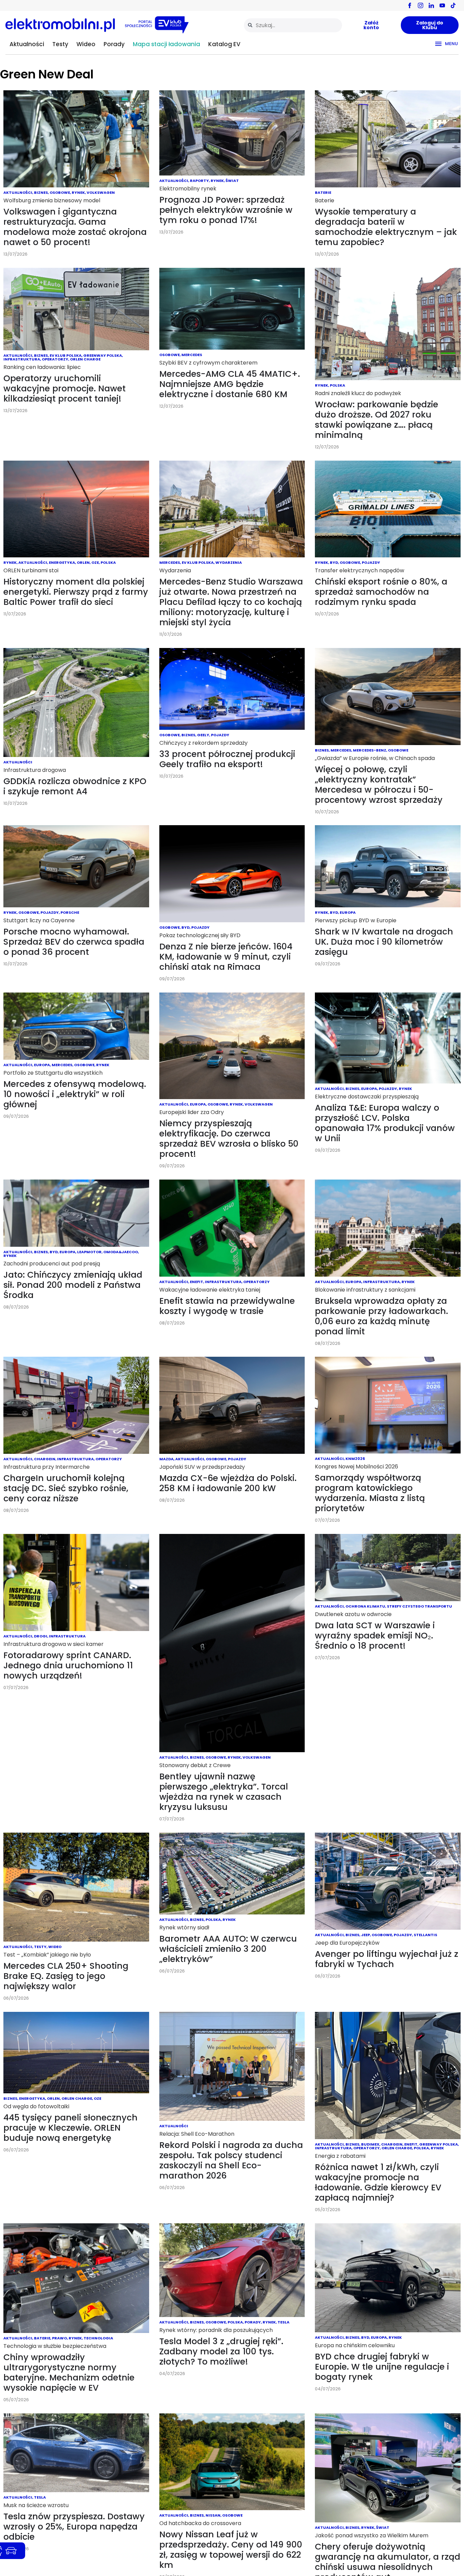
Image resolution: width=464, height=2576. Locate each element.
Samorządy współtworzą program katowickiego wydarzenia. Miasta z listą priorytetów (370, 1493)
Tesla (283, 2322)
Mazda (166, 1459)
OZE (95, 562)
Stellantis (425, 1935)
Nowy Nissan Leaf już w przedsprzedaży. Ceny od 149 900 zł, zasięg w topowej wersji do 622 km (231, 2550)
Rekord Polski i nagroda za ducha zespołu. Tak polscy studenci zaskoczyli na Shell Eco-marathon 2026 (231, 2160)
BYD (334, 562)
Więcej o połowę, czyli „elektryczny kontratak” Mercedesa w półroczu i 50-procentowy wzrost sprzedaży (379, 785)
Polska (337, 385)
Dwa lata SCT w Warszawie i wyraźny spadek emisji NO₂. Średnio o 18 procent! (375, 1636)
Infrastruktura (22, 359)
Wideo (86, 44)
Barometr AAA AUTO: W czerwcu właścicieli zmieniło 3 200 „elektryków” (228, 1949)
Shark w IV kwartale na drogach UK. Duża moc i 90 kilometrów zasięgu (384, 942)
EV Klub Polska (66, 355)
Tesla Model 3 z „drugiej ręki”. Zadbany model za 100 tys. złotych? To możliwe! (221, 2351)
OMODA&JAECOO (121, 1252)
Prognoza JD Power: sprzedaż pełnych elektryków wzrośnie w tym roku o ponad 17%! (226, 210)
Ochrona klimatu (365, 1606)
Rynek (78, 192)
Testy (60, 44)
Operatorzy (55, 359)
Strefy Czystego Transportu (420, 1606)
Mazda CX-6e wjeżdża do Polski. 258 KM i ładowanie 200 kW (228, 1483)
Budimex (370, 2144)
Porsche (70, 912)
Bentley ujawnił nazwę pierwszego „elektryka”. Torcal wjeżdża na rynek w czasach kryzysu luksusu (224, 1792)
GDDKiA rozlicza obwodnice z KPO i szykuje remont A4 (75, 786)
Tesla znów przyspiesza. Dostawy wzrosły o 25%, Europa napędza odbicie (74, 2527)
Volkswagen (101, 192)
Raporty (199, 181)
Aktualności (27, 44)
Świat (232, 181)
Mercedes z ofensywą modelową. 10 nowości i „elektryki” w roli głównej (75, 1094)
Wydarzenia (229, 562)
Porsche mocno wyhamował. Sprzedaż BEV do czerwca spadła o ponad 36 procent (74, 942)
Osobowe (60, 192)
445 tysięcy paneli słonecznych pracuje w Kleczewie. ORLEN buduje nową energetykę (70, 2128)
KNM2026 (355, 1459)
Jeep (365, 1935)
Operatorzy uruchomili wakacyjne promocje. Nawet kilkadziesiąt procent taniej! (65, 388)
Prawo (59, 2338)
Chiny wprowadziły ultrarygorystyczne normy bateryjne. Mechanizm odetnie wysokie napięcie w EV (69, 2373)
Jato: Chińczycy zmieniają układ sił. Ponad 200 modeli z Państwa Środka (73, 1285)
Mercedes (192, 355)
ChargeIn (45, 1459)
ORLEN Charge (85, 359)
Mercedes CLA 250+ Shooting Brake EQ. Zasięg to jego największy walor (66, 1976)
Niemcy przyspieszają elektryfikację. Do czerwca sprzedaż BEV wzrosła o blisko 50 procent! (229, 1139)
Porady (114, 44)
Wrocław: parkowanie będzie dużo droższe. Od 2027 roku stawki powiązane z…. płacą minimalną (377, 420)
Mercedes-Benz (370, 750)
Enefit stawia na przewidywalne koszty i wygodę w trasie (227, 1306)
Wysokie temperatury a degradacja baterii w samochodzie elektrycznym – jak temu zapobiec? (386, 227)
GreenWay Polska (103, 355)
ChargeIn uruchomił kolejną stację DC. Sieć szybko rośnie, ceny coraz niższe (66, 1488)
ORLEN (83, 562)
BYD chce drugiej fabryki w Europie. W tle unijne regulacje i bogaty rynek (382, 2367)
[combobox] (293, 25)
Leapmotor (89, 1252)
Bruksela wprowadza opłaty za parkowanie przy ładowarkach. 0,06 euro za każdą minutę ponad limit (381, 1316)
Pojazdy (371, 562)
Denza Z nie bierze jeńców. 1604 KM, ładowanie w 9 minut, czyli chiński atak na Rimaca (226, 957)
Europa (348, 912)
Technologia (98, 2338)
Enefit (197, 1282)
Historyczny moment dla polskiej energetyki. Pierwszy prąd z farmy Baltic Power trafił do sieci (76, 592)
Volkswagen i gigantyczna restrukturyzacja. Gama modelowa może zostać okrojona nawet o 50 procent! (75, 227)
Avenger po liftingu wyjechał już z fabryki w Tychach (387, 1959)
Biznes (41, 192)
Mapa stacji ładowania (166, 44)
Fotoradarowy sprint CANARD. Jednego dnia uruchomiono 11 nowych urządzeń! (68, 1665)
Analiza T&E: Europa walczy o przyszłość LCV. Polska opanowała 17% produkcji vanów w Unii (385, 1123)
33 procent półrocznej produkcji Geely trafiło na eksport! (227, 759)
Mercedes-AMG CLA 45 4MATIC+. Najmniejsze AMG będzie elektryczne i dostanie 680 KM (230, 384)
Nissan (213, 2515)
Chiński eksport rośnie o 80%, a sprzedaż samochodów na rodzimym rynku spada (381, 592)
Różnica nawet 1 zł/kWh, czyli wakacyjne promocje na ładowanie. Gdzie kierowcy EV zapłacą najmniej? (378, 2182)
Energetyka (62, 562)
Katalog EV (224, 44)
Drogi (41, 1636)
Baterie (323, 192)
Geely (203, 735)
